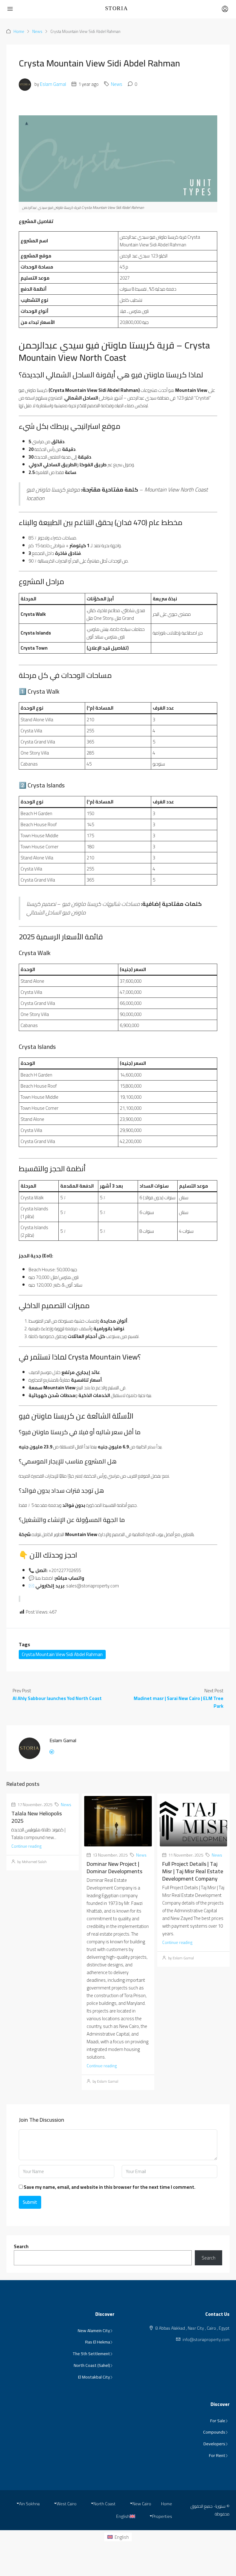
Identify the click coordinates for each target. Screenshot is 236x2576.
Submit (30, 2202)
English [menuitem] (122, 2537)
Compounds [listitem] (214, 2432)
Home (19, 31)
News (37, 31)
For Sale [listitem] (218, 2421)
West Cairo (67, 2504)
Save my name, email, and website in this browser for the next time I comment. (110, 2187)
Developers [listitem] (214, 2444)
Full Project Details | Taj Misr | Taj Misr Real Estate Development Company (193, 1871)
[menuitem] (118, 2537)
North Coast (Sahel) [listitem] (92, 2366)
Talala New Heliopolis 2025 (37, 1817)
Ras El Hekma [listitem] (98, 2342)
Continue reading (26, 1846)
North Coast (104, 2504)
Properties (162, 2516)
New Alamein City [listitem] (94, 2331)
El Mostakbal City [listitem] (94, 2377)
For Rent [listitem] (217, 2456)
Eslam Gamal (53, 84)
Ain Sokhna (29, 2504)
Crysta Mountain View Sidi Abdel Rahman (62, 1654)
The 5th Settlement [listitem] (91, 2354)
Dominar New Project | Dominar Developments (114, 1867)
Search (21, 2246)
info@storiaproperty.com (206, 2339)
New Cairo (142, 2504)
